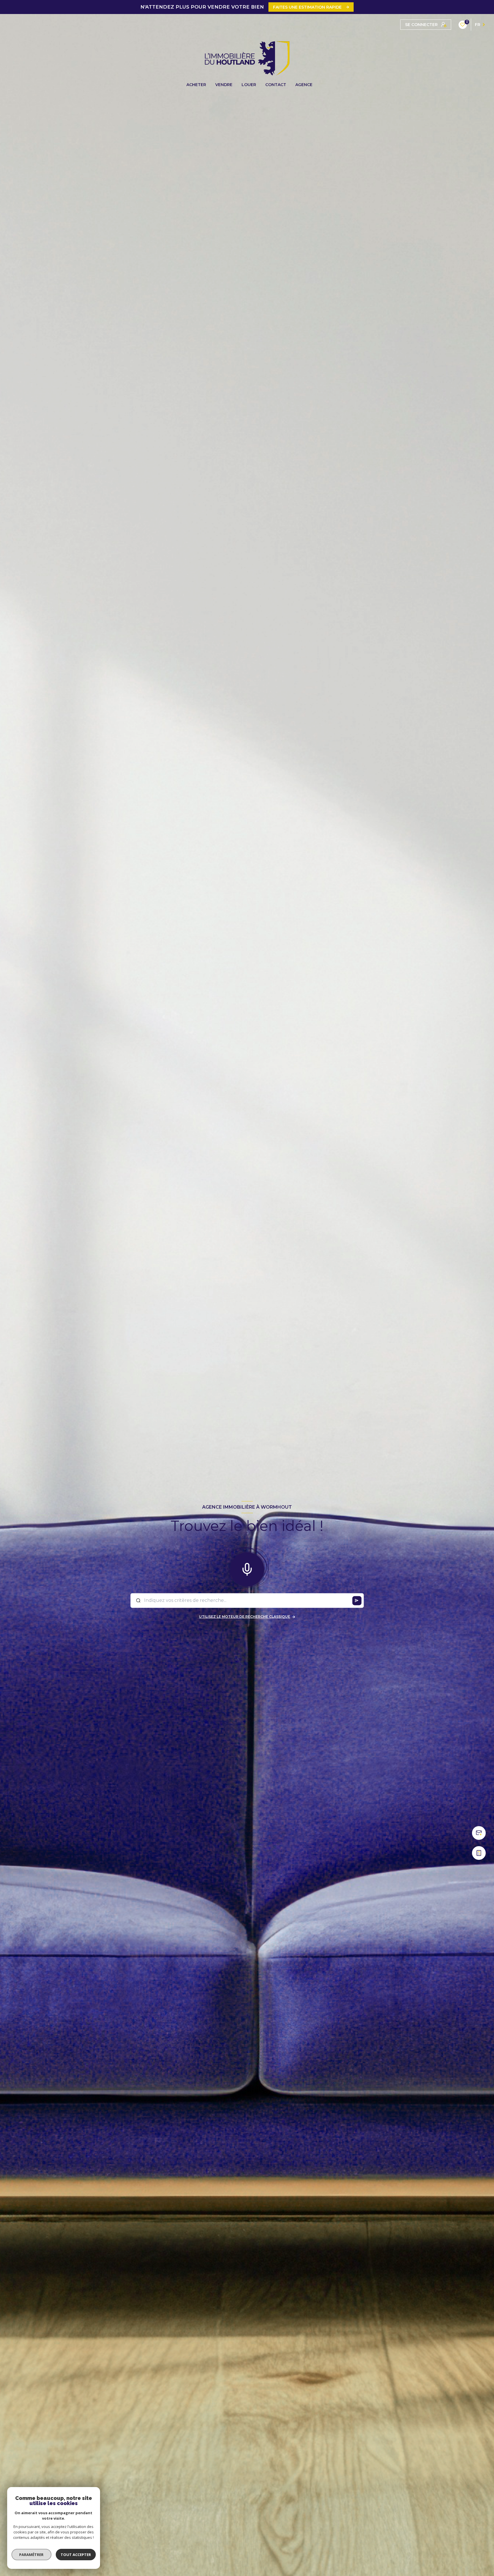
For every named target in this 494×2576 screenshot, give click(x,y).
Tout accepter (76, 2555)
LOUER (249, 85)
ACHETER (196, 85)
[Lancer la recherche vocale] (247, 1568)
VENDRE (224, 85)
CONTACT (276, 85)
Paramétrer (32, 2555)
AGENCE (304, 85)
